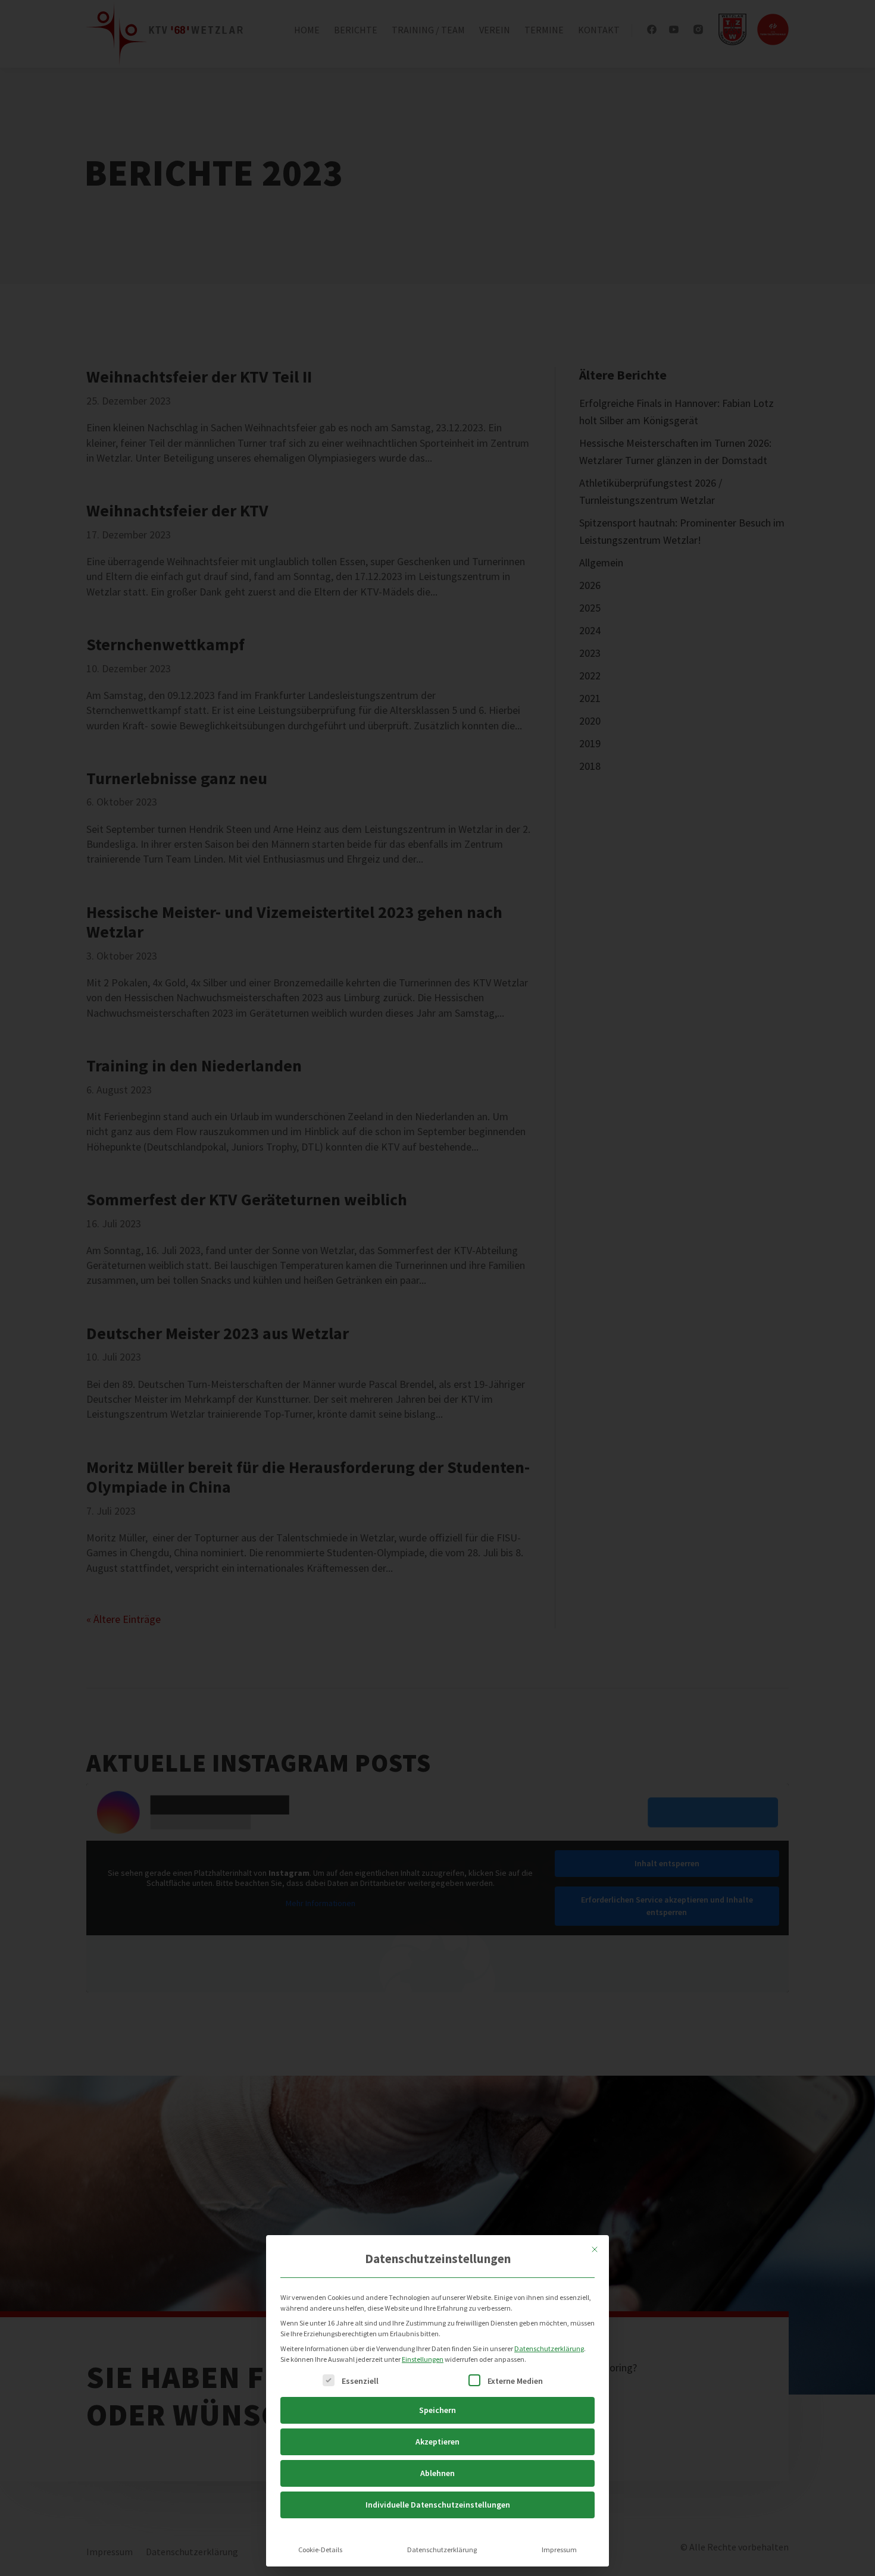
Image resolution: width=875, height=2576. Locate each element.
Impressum (559, 2550)
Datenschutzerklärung (549, 2348)
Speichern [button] (437, 2410)
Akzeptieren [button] (437, 2442)
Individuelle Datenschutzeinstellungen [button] (438, 2505)
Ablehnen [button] (437, 2473)
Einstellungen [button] (423, 2359)
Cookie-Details (320, 2550)
